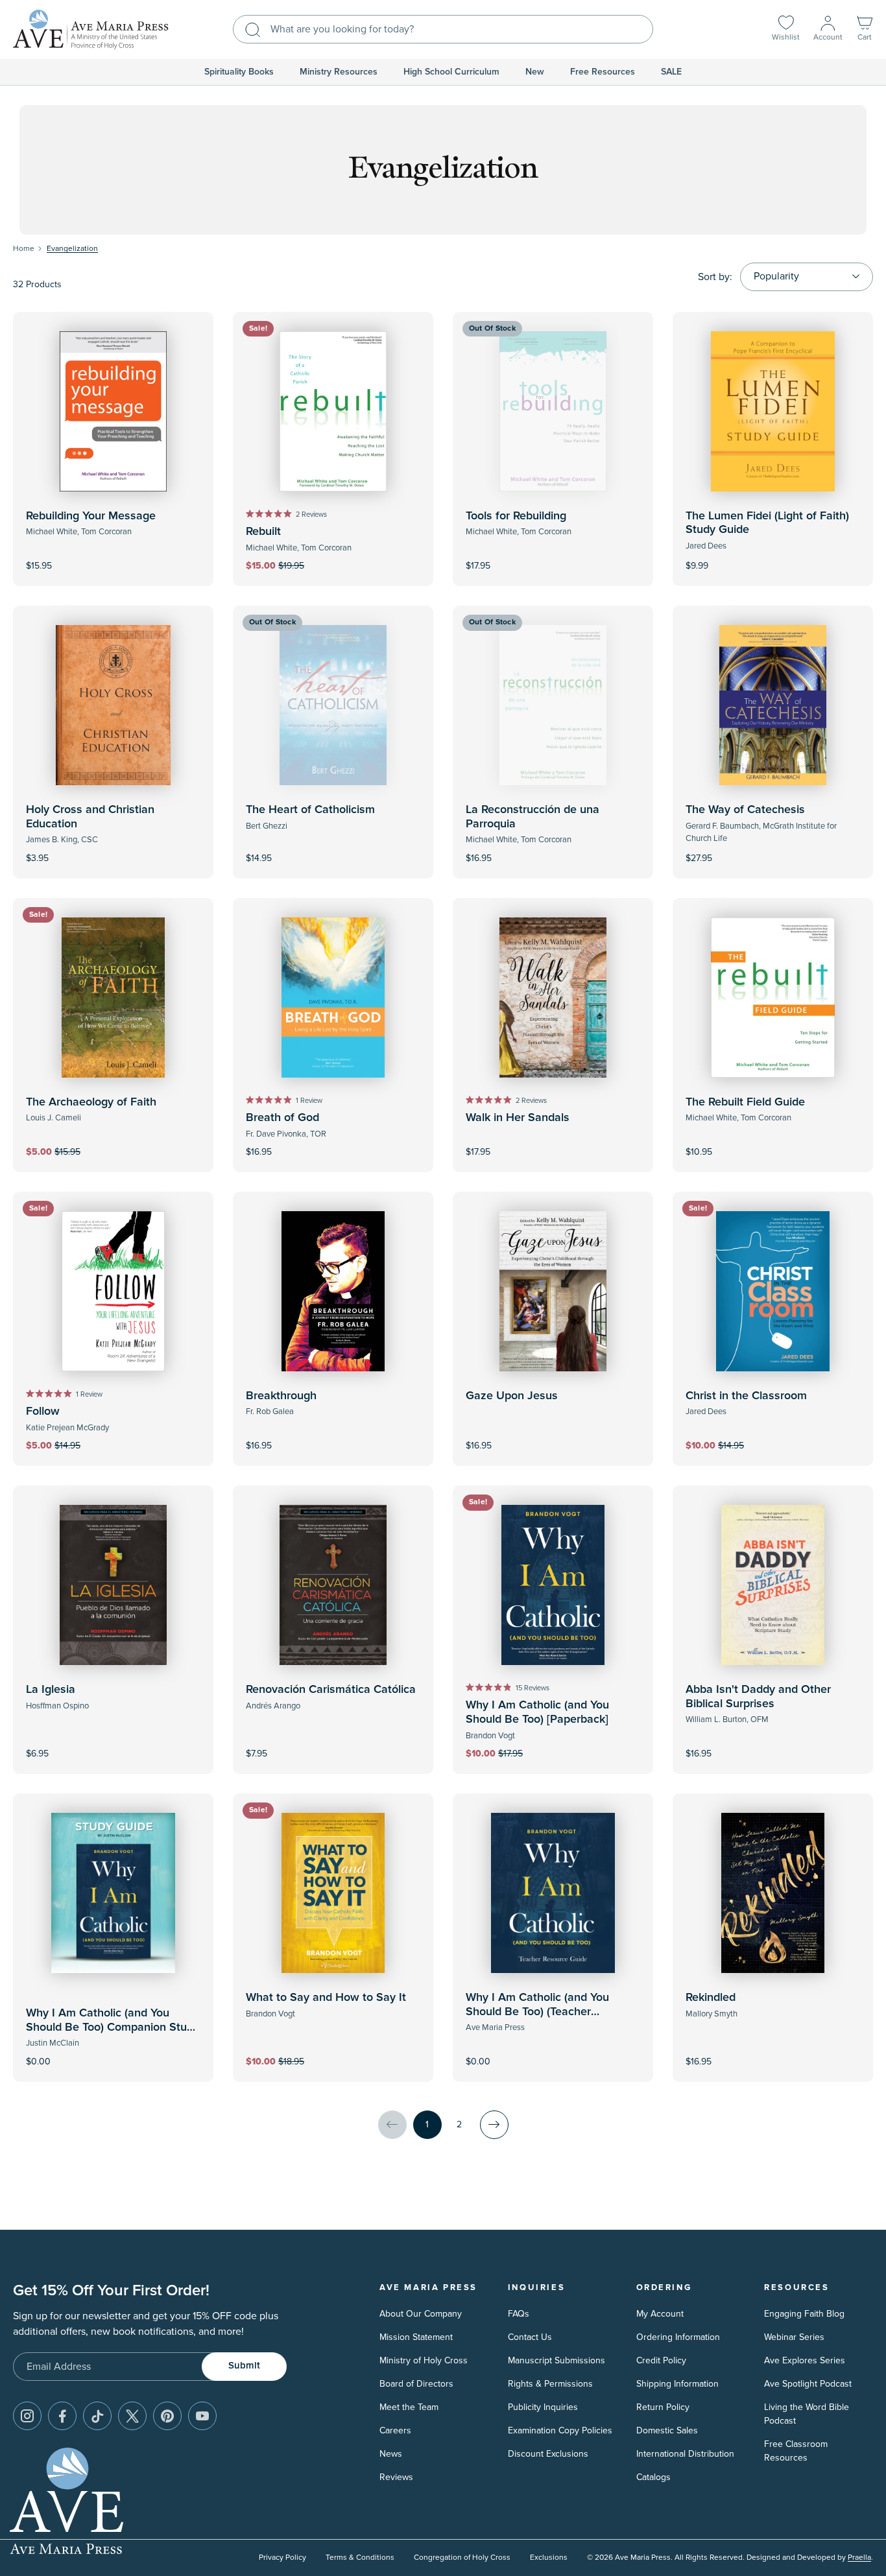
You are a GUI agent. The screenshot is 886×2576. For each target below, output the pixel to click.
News (391, 2454)
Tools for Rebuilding (516, 516)
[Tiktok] (97, 2416)
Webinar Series (794, 2337)
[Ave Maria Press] (91, 30)
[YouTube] (202, 2416)
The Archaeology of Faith (91, 1102)
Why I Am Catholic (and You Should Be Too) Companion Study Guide (113, 2027)
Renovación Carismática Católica (331, 1690)
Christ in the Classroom (746, 1396)
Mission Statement (416, 2337)
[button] (865, 30)
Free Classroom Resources (796, 2451)
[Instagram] (27, 2416)
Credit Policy (661, 2360)
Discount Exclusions (548, 2454)
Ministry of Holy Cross (424, 2360)
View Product (773, 557)
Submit (244, 2366)
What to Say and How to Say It (326, 1998)
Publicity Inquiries (543, 2407)
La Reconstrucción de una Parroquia (533, 817)
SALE (671, 72)
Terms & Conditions (360, 2558)
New (535, 72)
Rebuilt (263, 532)
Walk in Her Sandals (518, 1118)
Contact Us (530, 2337)
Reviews (396, 2477)
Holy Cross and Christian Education (90, 817)
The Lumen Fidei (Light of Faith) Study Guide (767, 523)
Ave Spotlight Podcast (808, 2384)
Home (24, 249)
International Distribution (685, 2454)
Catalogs (653, 2477)
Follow (43, 1412)
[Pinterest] (167, 2416)
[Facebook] (62, 2416)
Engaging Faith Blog (804, 2314)
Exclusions (549, 2558)
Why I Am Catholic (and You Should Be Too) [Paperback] (537, 1712)
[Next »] (494, 2125)
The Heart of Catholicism (310, 810)
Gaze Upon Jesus (512, 1396)
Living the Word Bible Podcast (807, 2414)
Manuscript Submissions (557, 2360)
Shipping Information (677, 2384)
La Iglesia (51, 1690)
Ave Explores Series (805, 2360)
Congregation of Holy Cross (462, 2558)
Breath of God (282, 1118)
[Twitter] (132, 2416)
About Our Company (421, 2314)
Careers (395, 2430)
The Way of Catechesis (745, 810)
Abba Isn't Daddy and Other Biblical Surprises (758, 1697)
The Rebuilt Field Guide (745, 1102)
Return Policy (663, 2407)
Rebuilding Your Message (91, 516)
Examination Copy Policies (560, 2430)
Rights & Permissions (550, 2384)
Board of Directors (416, 2384)
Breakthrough (281, 1396)
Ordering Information (678, 2337)
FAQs (519, 2314)
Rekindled (711, 1998)
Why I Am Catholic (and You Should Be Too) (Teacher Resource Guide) (537, 2012)
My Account (660, 2314)
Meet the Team (409, 2407)
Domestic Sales (667, 2430)
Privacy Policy (282, 2558)
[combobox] (443, 29)
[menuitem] (239, 72)
